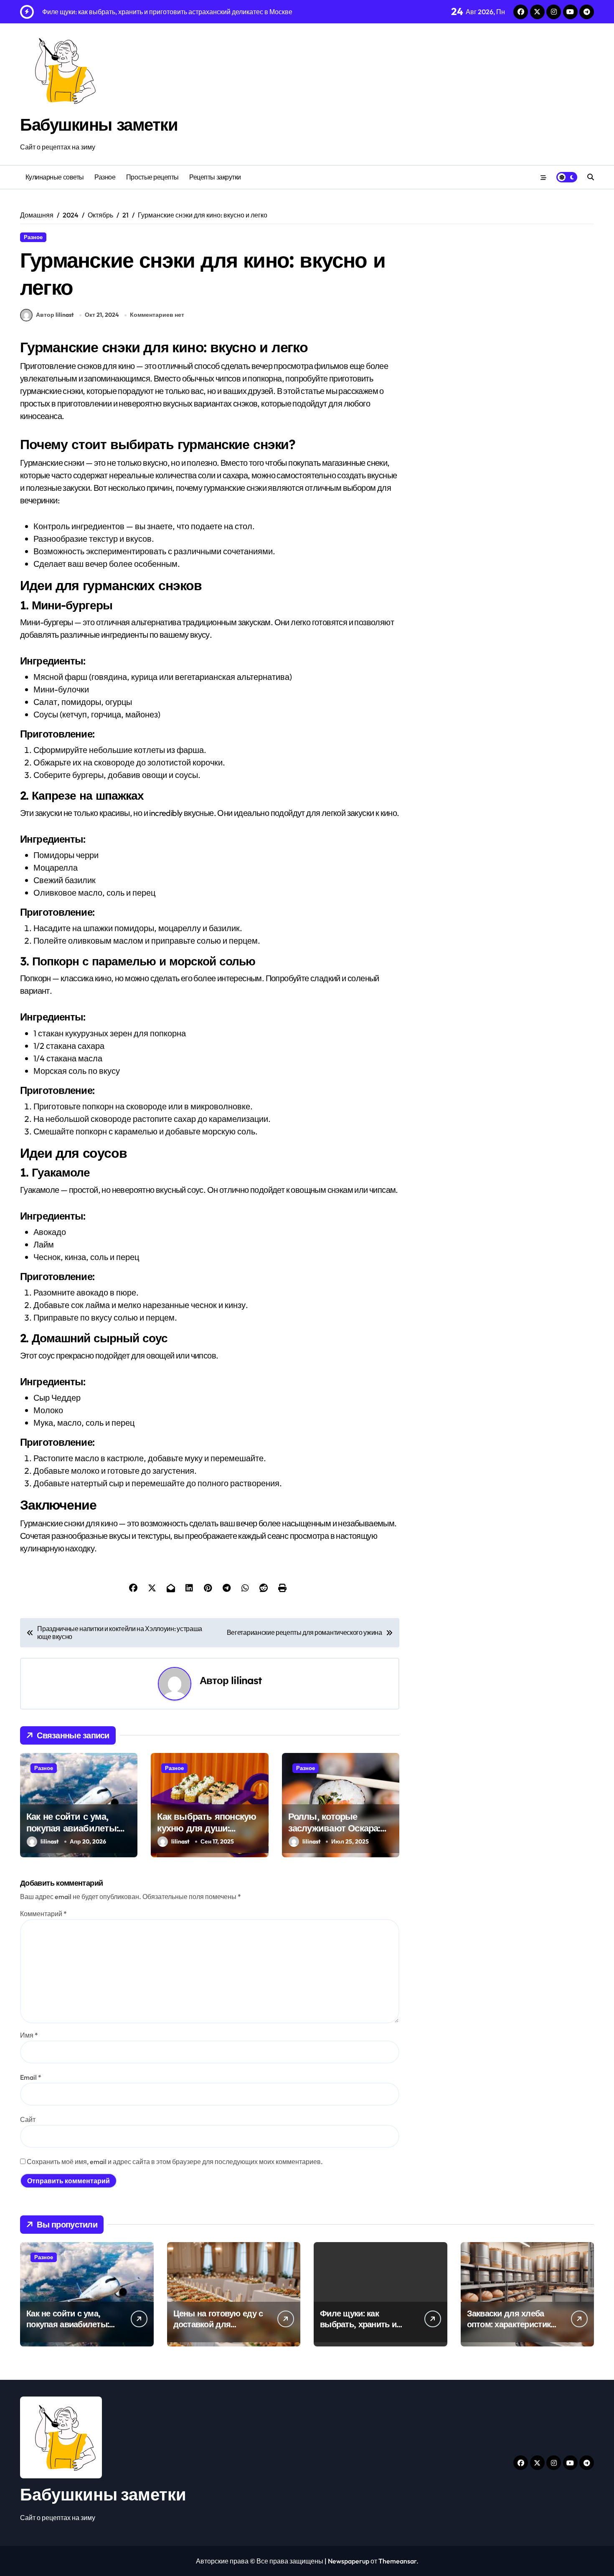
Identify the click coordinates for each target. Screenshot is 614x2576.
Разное (105, 177)
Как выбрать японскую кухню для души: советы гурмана (207, 1828)
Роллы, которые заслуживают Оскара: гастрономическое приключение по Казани (339, 1834)
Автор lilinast (55, 315)
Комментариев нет (157, 315)
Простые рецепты (152, 177)
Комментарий (43, 1914)
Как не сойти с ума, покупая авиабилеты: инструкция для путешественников (72, 1834)
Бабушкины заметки (99, 124)
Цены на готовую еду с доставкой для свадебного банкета (218, 2324)
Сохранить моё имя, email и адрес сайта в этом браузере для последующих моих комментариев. (175, 2162)
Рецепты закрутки (215, 177)
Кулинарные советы (55, 177)
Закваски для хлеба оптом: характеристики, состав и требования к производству (512, 2330)
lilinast (246, 1680)
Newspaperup (349, 2561)
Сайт (28, 2119)
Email (31, 2077)
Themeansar (397, 2561)
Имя (29, 2035)
